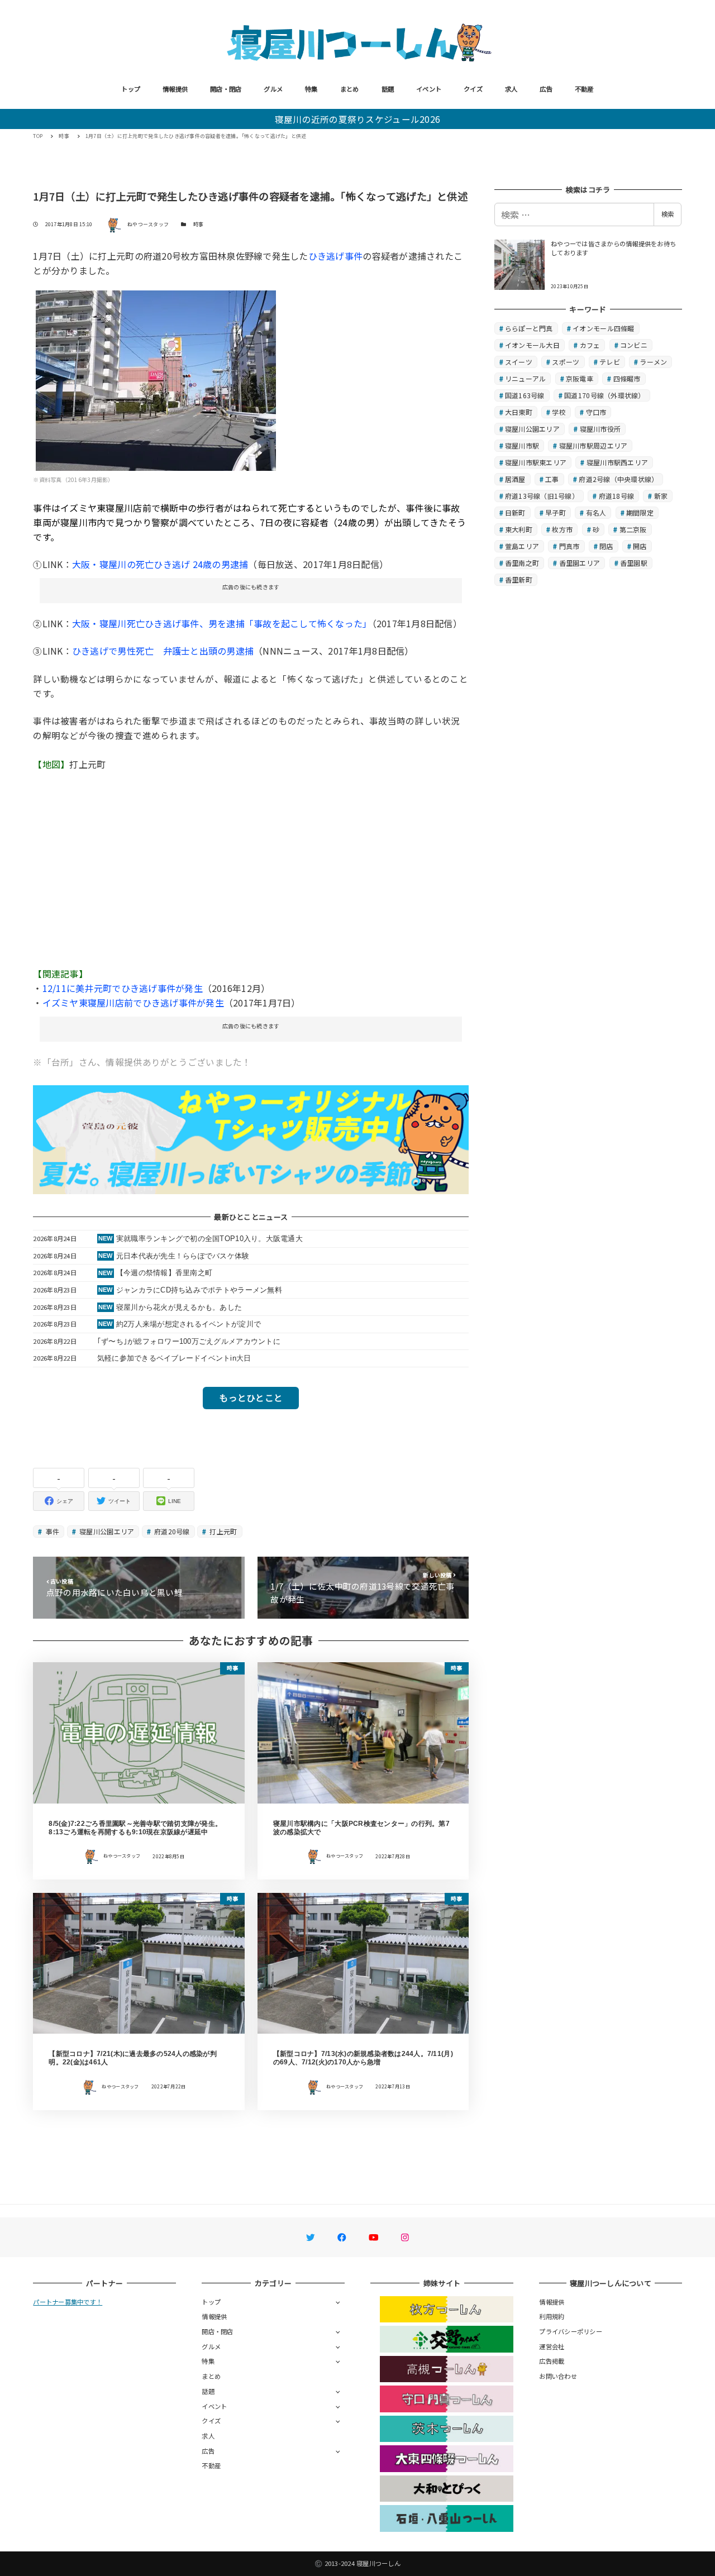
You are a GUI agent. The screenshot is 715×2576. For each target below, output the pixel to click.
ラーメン (653, 362)
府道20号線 (171, 1531)
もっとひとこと (251, 1397)
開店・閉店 (226, 89)
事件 (52, 1531)
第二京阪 (633, 529)
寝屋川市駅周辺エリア (594, 445)
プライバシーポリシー (571, 2331)
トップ (131, 89)
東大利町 (519, 529)
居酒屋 (515, 479)
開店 (640, 546)
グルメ (273, 89)
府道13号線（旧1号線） (542, 496)
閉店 (606, 546)
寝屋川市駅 (522, 445)
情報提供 (175, 89)
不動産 (584, 89)
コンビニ (634, 345)
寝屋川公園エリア (106, 1531)
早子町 (556, 512)
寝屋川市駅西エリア (617, 462)
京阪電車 (580, 378)
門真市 (569, 546)
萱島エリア (522, 546)
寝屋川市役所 (600, 429)
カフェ (590, 345)
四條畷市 (627, 378)
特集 (311, 89)
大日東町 (519, 412)
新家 (661, 496)
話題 (388, 89)
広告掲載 (552, 2361)
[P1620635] (156, 379)
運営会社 (552, 2346)
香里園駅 (634, 563)
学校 (559, 412)
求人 (511, 89)
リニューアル (526, 378)
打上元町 (222, 1531)
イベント (429, 89)
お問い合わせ (558, 2376)
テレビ (610, 362)
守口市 (596, 412)
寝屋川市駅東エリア (536, 462)
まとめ (350, 89)
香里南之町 (522, 563)
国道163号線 (525, 395)
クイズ (473, 89)
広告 (546, 89)
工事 (552, 479)
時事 (199, 224)
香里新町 (519, 579)
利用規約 (552, 2316)
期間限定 (640, 512)
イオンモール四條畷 (603, 328)
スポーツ (566, 362)
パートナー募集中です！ (68, 2302)
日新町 (515, 512)
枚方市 (562, 529)
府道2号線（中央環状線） (618, 479)
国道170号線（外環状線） (604, 395)
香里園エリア (580, 563)
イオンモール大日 (532, 345)
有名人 (596, 512)
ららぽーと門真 (529, 328)
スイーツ (519, 362)
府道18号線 (617, 496)
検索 (668, 214)
